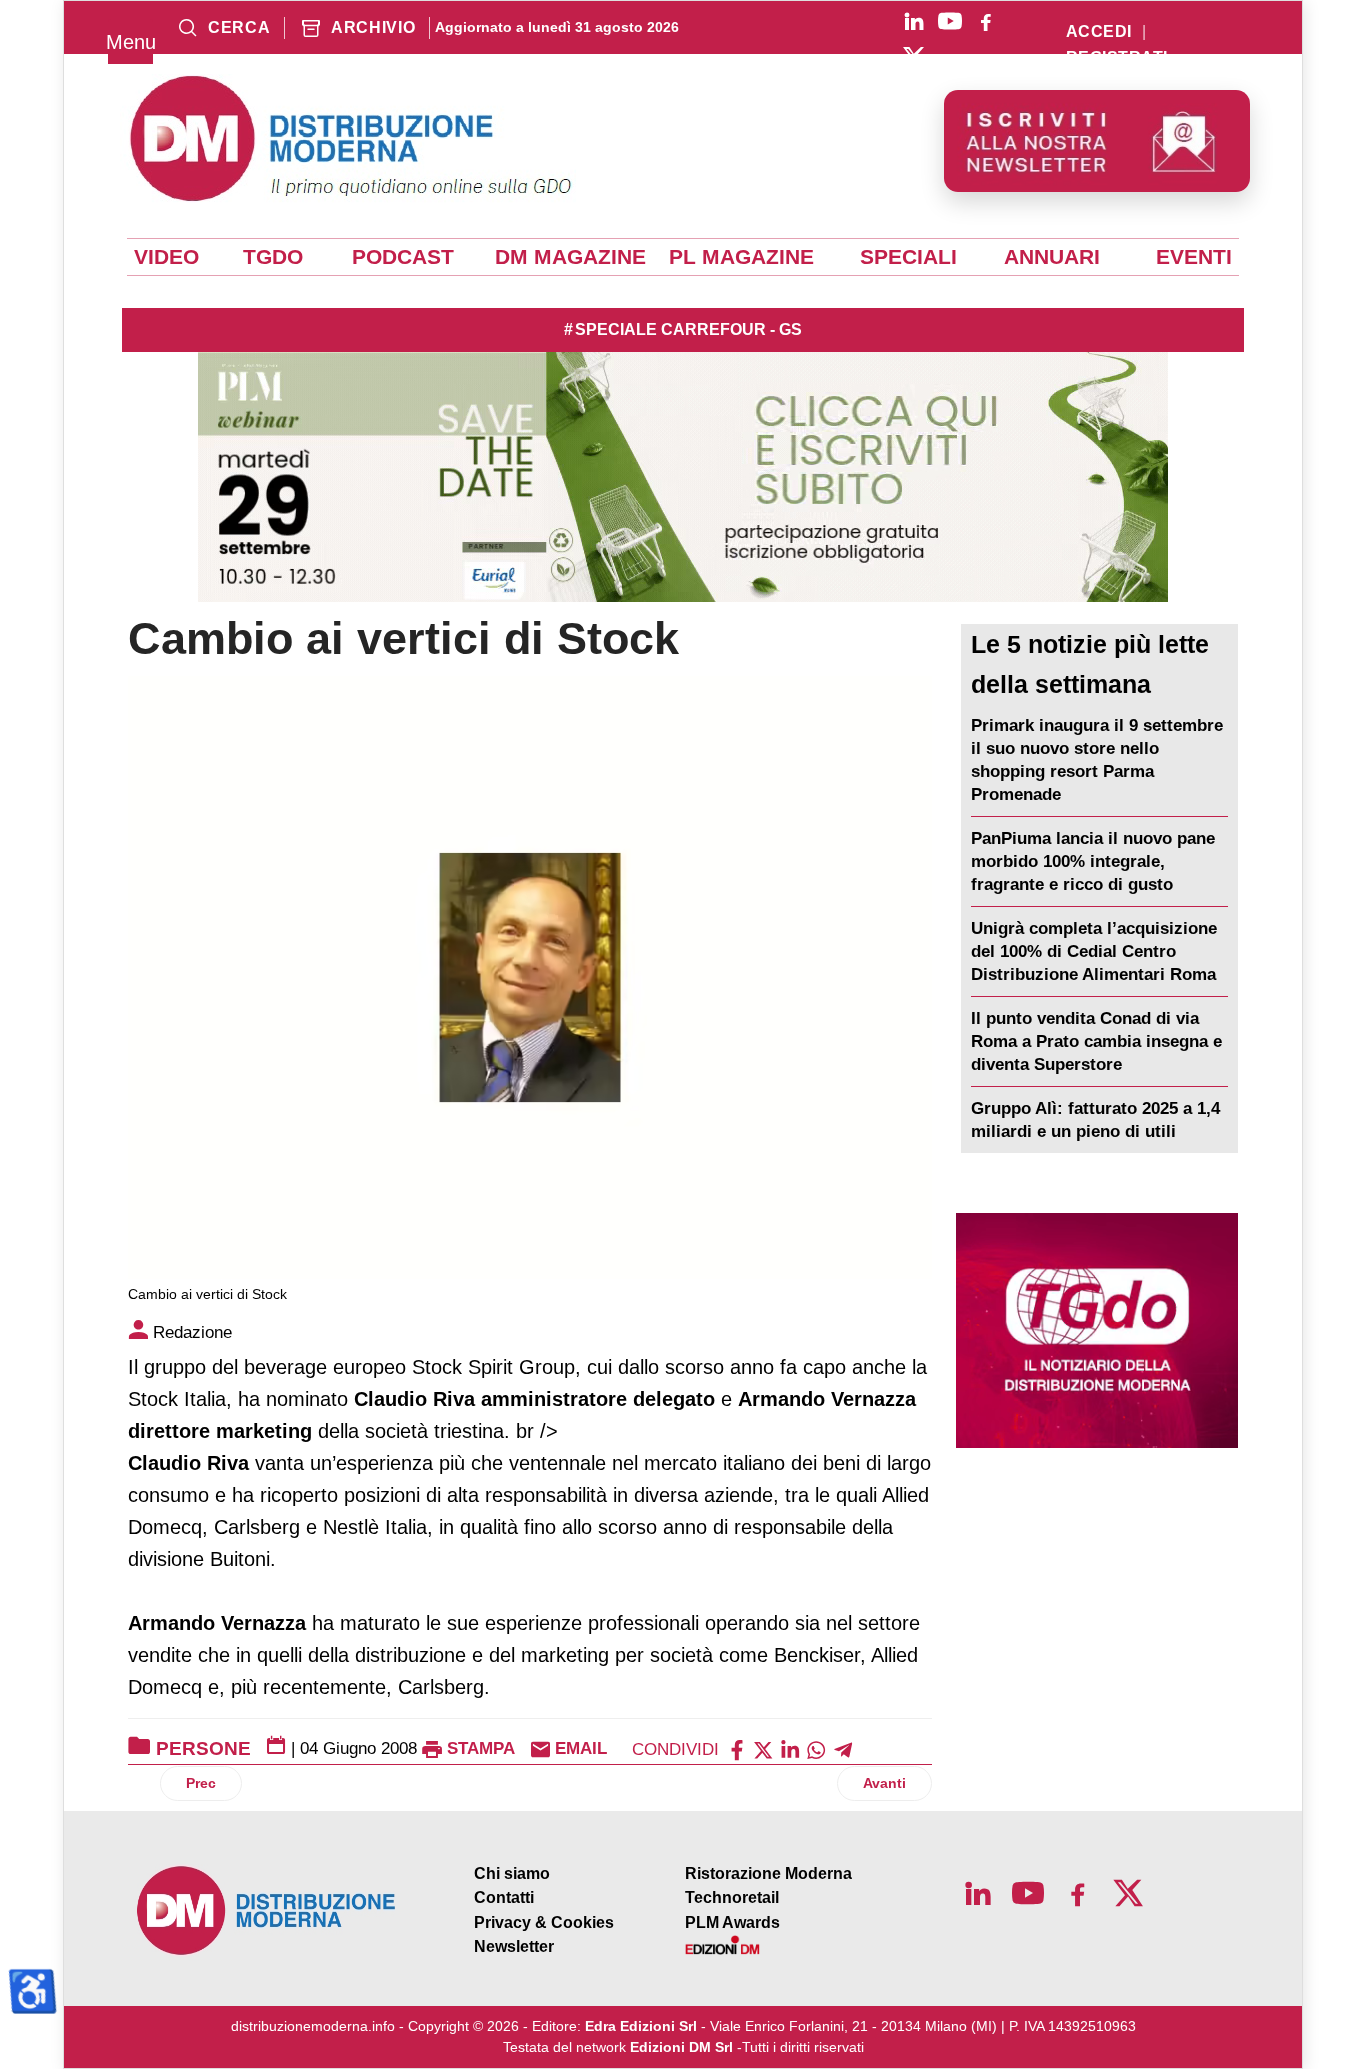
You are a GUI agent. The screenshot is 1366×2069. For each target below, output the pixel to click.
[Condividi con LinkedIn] (790, 1748)
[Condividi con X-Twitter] (763, 1748)
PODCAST (403, 257)
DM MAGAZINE (570, 257)
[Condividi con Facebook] (737, 1748)
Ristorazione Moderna (768, 1873)
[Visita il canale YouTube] (950, 21)
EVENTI (1194, 257)
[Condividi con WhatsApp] (816, 1748)
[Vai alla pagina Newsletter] (1097, 141)
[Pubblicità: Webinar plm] (683, 477)
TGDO (273, 257)
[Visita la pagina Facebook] (986, 21)
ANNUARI (1052, 257)
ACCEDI (1099, 32)
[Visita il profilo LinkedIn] (914, 21)
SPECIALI (908, 257)
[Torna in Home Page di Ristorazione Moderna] (267, 1910)
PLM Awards (732, 1922)
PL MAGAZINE (741, 257)
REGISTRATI (1117, 58)
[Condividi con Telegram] (843, 1748)
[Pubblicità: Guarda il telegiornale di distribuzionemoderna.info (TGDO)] (1097, 1330)
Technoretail (732, 1897)
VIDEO (166, 257)
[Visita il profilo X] (914, 57)
